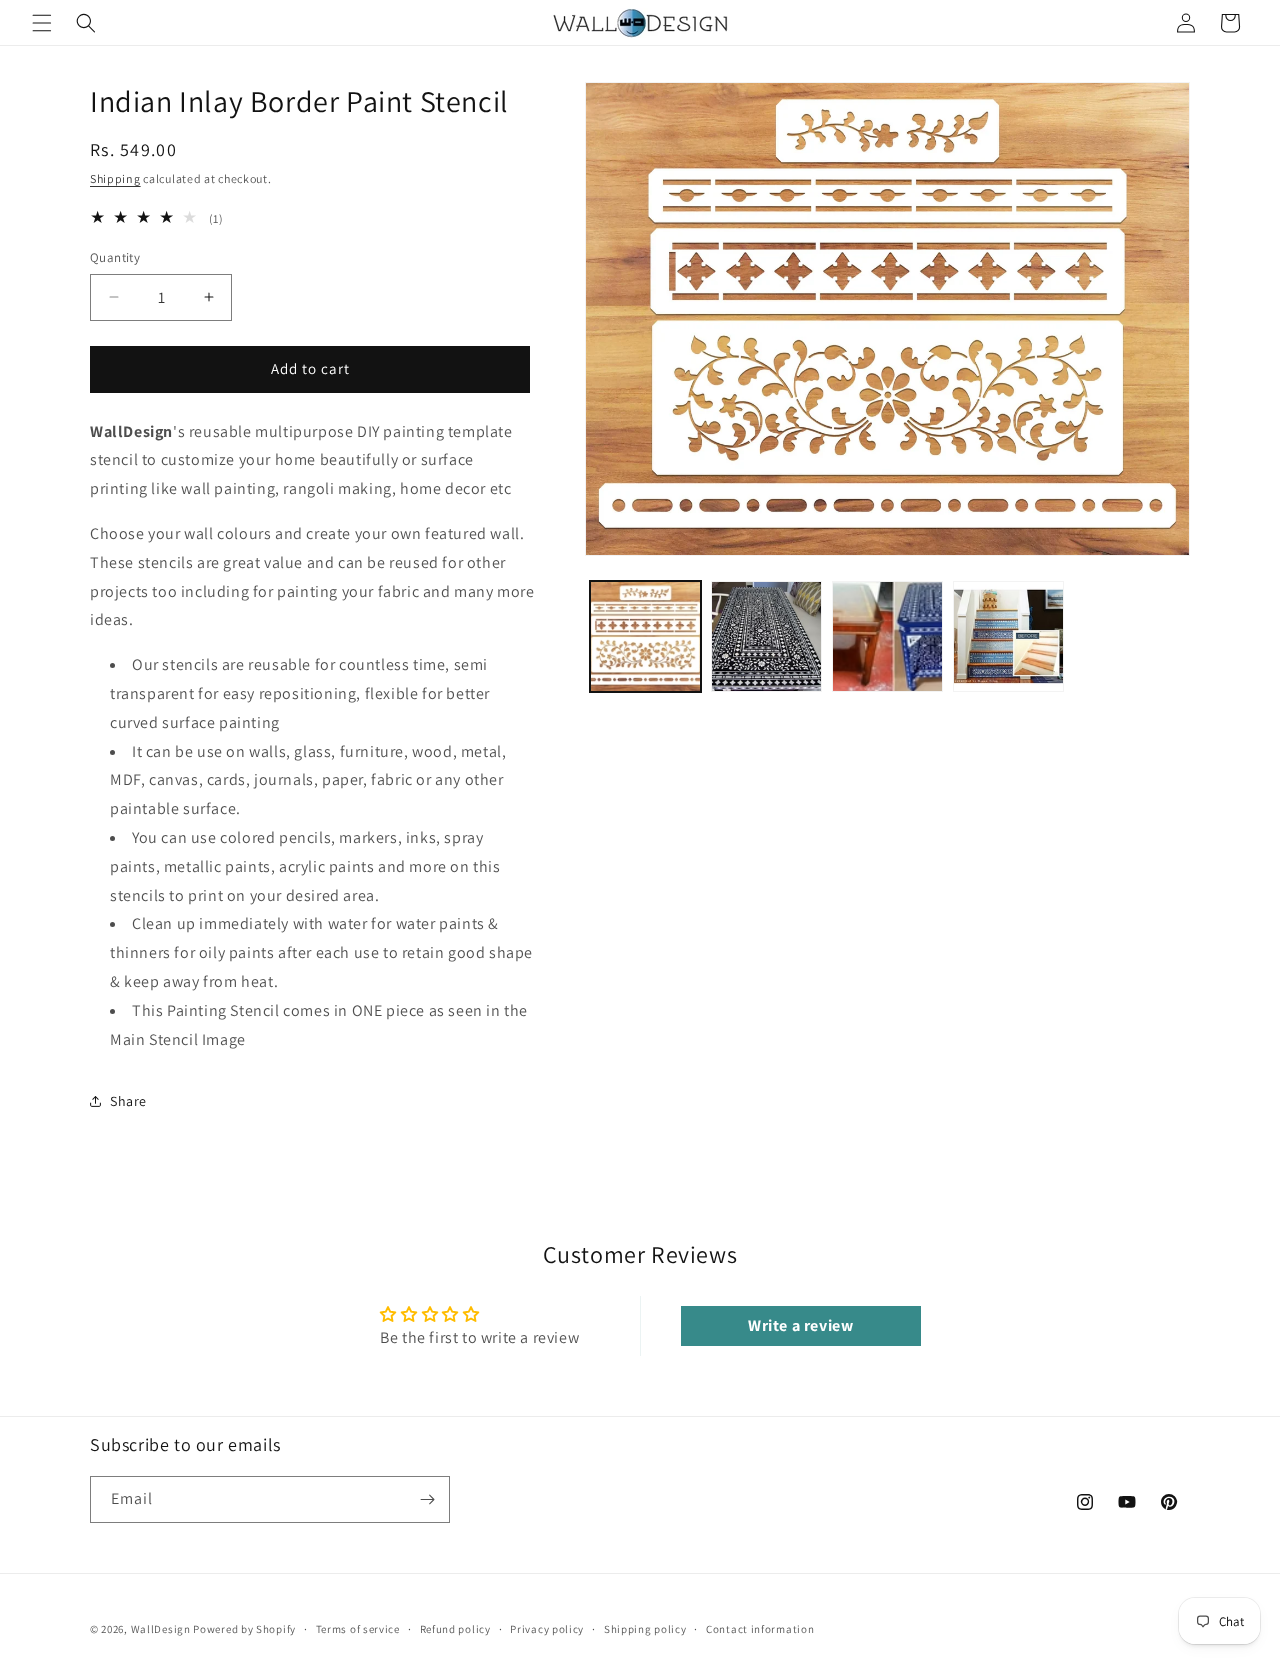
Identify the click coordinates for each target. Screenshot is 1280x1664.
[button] (42, 23)
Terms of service (358, 1629)
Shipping (115, 178)
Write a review (800, 1325)
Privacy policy (547, 1629)
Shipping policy (645, 1629)
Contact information (760, 1629)
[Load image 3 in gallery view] (887, 636)
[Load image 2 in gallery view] (766, 636)
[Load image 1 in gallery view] (645, 636)
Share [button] (128, 1101)
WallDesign (161, 1629)
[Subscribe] (427, 1499)
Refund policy (455, 1629)
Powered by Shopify (244, 1629)
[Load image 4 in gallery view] (1008, 636)
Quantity (115, 257)
